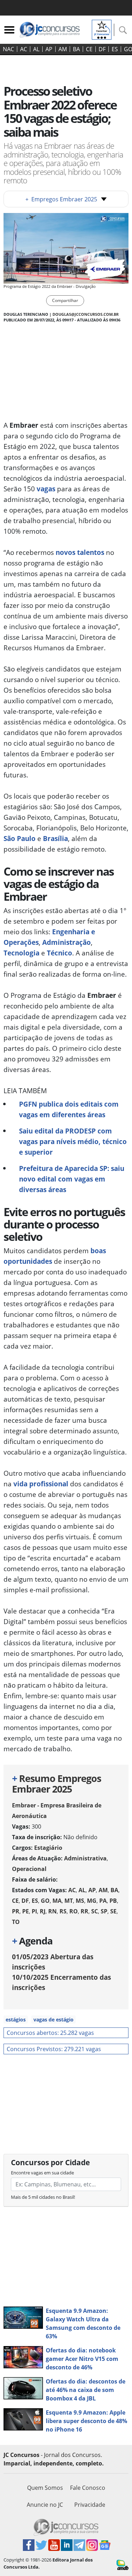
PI (34, 1911)
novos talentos (80, 552)
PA (103, 1901)
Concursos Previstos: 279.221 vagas (54, 2049)
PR (16, 1911)
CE (89, 49)
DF (102, 49)
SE (113, 1911)
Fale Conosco (88, 2488)
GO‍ (45, 1901)
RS (63, 1911)
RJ (43, 1911)
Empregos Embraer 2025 (61, 199)
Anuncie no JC (45, 2505)
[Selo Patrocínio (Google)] (102, 29)
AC (24, 49)
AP (49, 49)
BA (76, 49)
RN (52, 1911)
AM (63, 49)
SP (104, 1911)
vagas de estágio (54, 2020)
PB (113, 1901)
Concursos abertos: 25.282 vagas (50, 2033)
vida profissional (41, 1484)
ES (115, 49)
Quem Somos (45, 2488)
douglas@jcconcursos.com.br (86, 314)
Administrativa (85, 1858)
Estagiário (48, 1848)
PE (26, 1911)
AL (36, 49)
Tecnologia (21, 953)
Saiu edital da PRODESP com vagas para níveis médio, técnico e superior (73, 1141)
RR (84, 1911)
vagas (46, 489)
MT (69, 1901)
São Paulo (20, 838)
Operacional (29, 1869)
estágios (16, 2020)
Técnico (59, 953)
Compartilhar (65, 300)
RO (74, 1911)
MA (57, 1901)
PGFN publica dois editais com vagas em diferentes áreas (69, 1109)
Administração (67, 942)
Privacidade (90, 2505)
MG (92, 1901)
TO (16, 1922)
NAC (8, 49)
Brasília (55, 838)
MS (80, 1901)
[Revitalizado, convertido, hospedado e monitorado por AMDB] (122, 2564)
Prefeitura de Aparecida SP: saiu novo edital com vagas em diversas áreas (72, 1179)
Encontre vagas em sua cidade (42, 2173)
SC (95, 1911)
